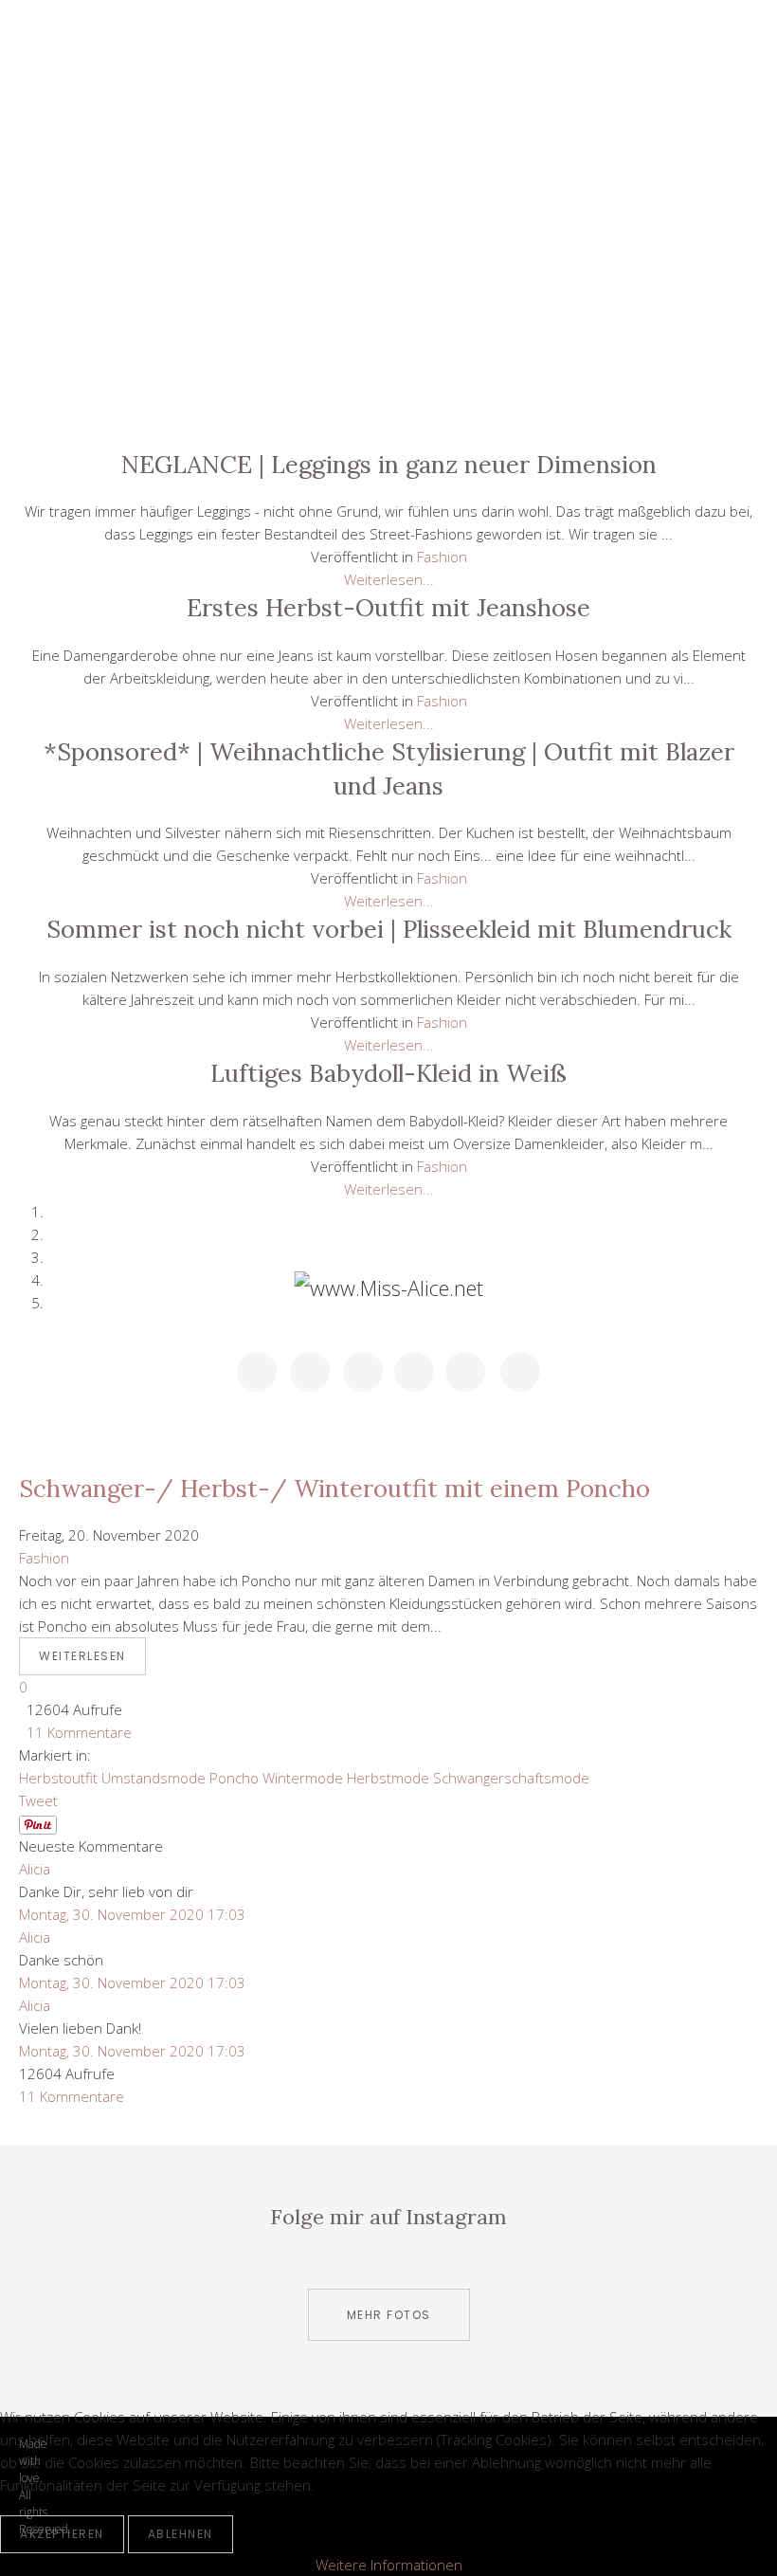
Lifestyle (388, 149)
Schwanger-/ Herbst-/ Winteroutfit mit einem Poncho (334, 1488)
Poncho (234, 1778)
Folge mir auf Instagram (388, 2217)
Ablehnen (181, 2534)
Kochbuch (388, 278)
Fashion (388, 235)
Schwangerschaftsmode (511, 1778)
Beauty (388, 192)
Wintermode (303, 1778)
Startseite (388, 106)
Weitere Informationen (389, 2565)
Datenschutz (388, 363)
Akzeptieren (62, 2534)
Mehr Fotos (389, 2315)
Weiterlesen (82, 1656)
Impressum (388, 406)
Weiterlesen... (389, 579)
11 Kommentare (75, 1732)
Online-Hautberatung (388, 320)
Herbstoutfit (58, 1778)
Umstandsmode (154, 1778)
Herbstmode (388, 1778)
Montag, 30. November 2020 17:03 (132, 1914)
